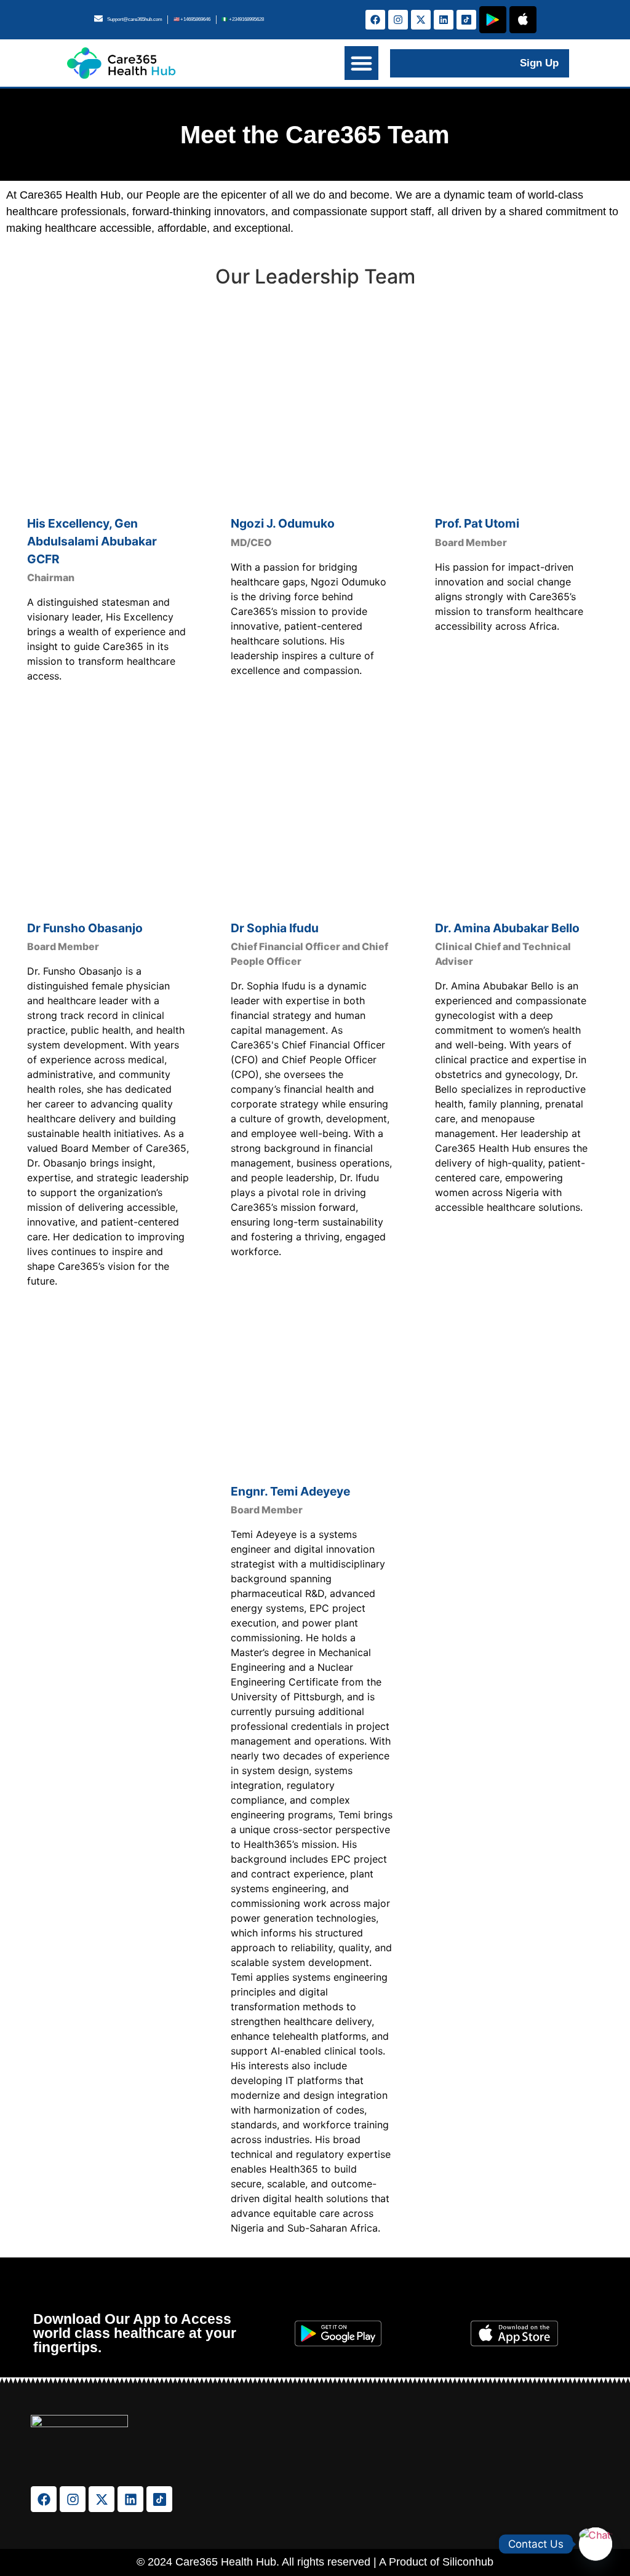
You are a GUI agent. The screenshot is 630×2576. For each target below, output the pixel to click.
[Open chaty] (596, 2544)
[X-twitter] (421, 20)
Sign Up (539, 63)
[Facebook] (375, 20)
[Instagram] (398, 20)
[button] (362, 63)
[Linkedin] (444, 20)
